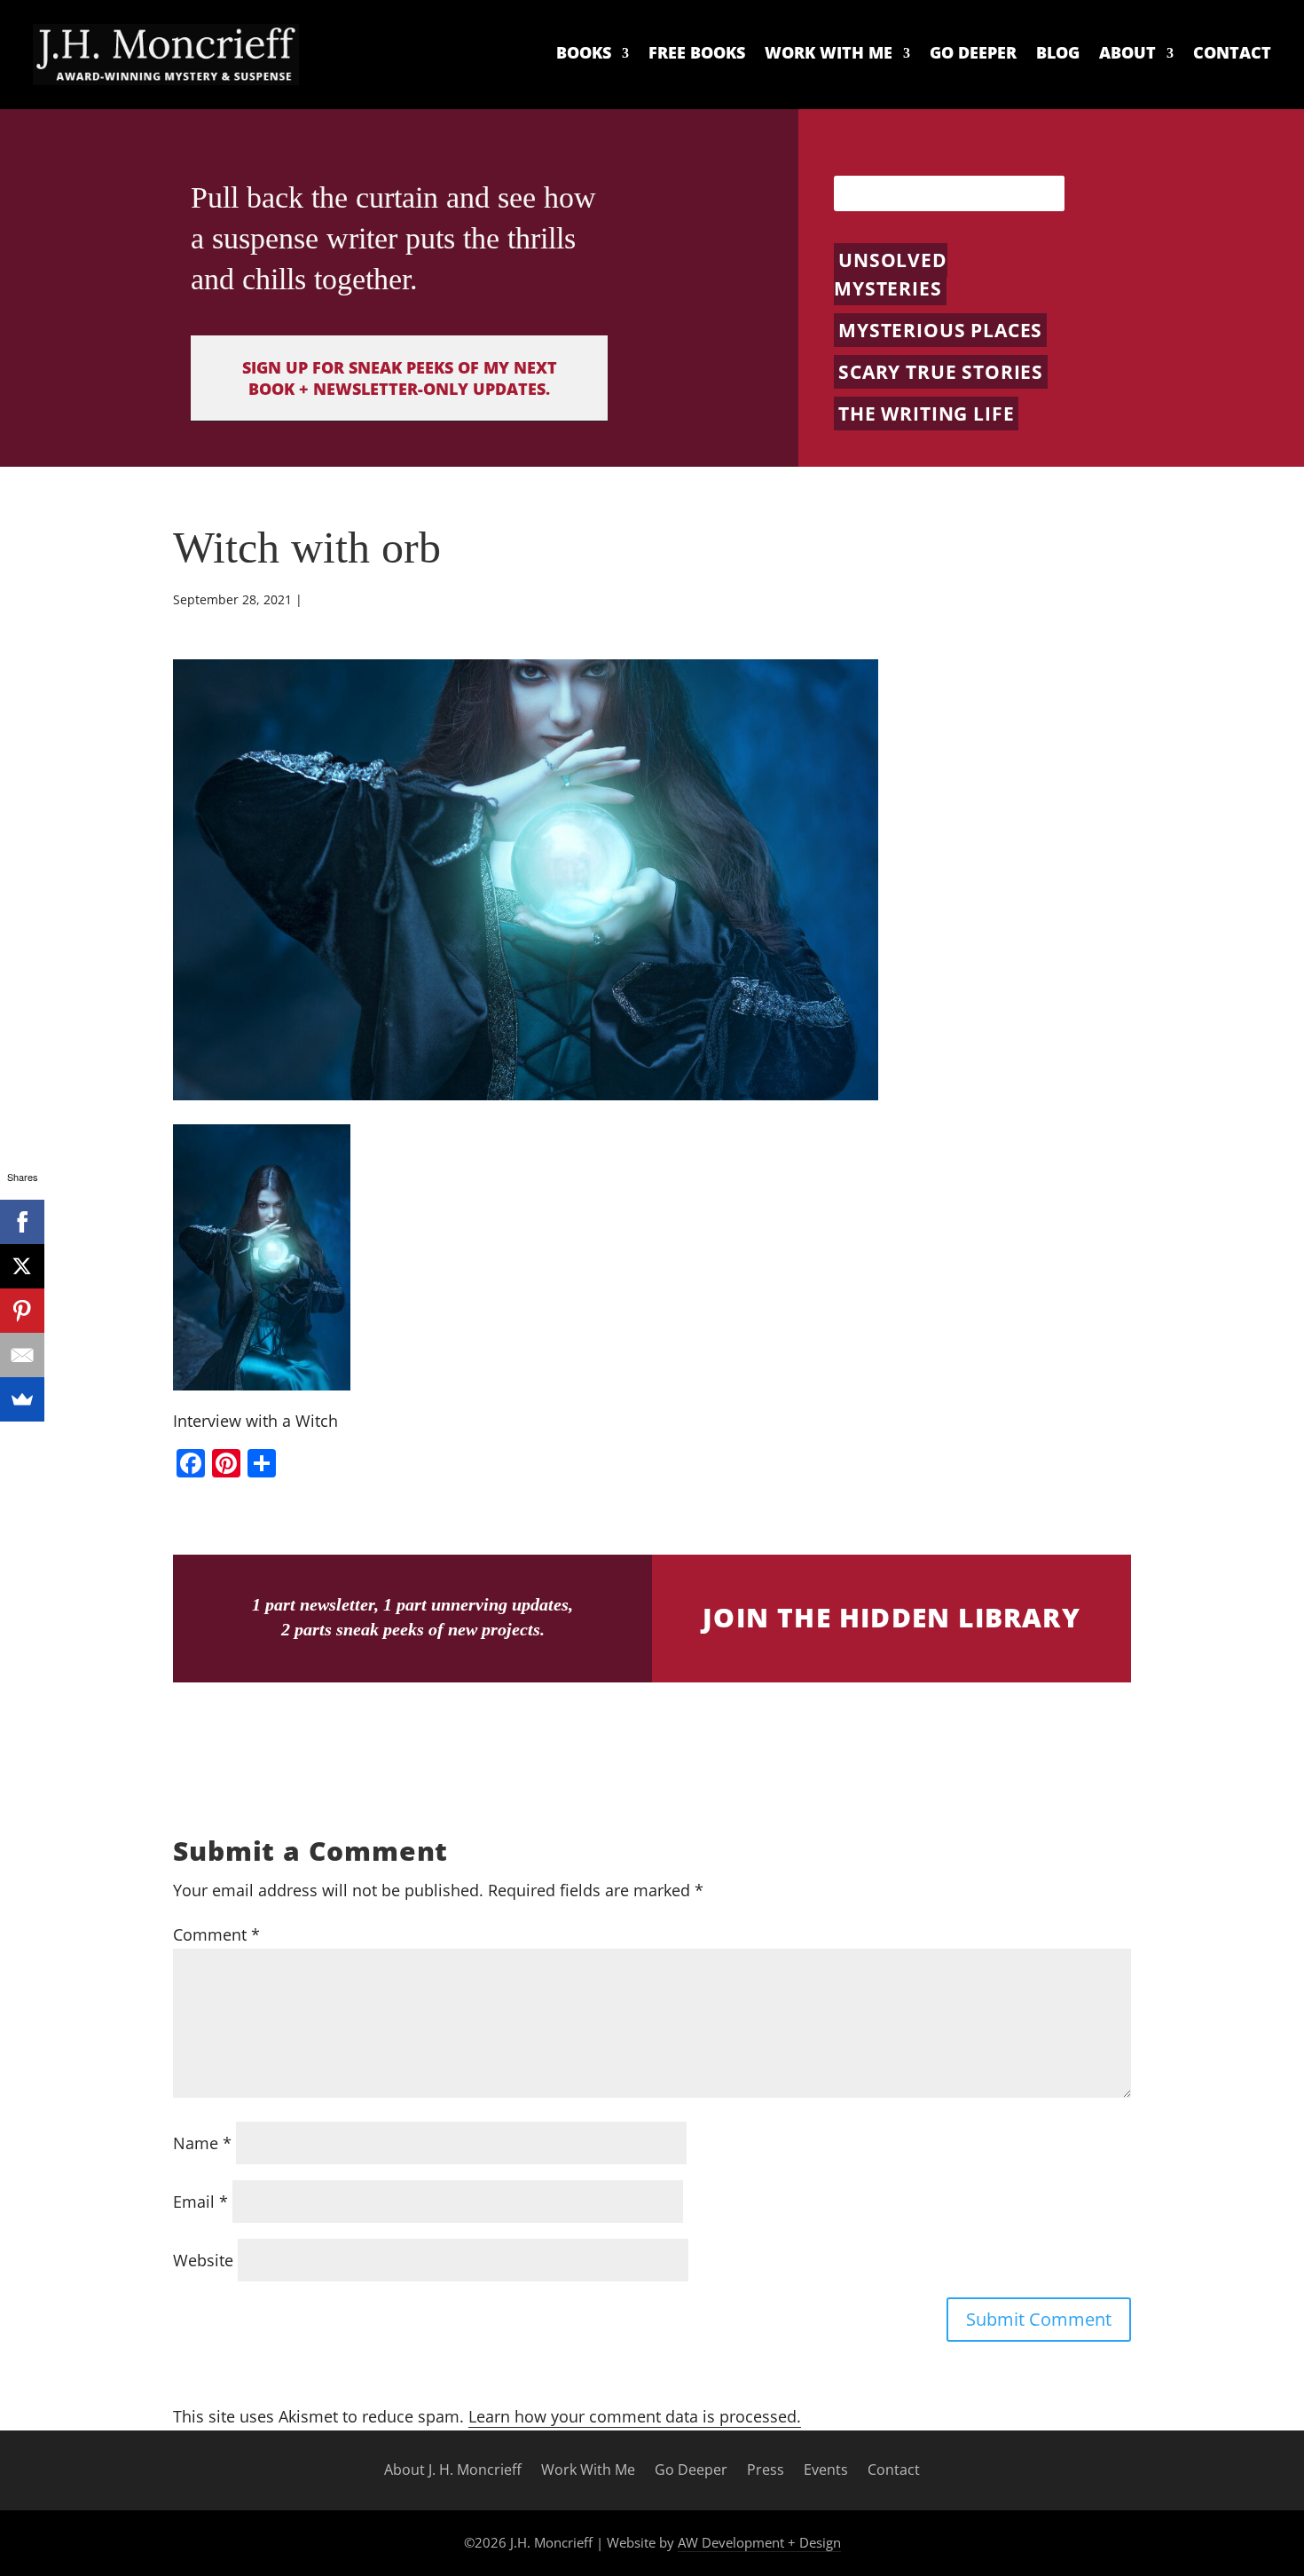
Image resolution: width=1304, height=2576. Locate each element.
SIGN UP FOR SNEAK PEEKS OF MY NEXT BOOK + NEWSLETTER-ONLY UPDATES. (400, 378)
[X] (22, 1266)
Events (826, 2470)
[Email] (22, 1355)
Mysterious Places (940, 330)
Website (203, 2260)
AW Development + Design (759, 2542)
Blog (1058, 53)
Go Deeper (973, 53)
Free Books (697, 53)
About (1127, 53)
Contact (1232, 53)
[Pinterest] (22, 1311)
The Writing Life (926, 414)
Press (766, 2470)
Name (202, 2143)
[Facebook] (22, 1222)
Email (200, 2202)
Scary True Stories (941, 372)
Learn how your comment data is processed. (635, 2416)
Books (584, 53)
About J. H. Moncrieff (453, 2470)
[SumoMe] (22, 1399)
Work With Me (829, 53)
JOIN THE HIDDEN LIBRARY (892, 1617)
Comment (216, 1934)
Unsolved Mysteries (891, 274)
